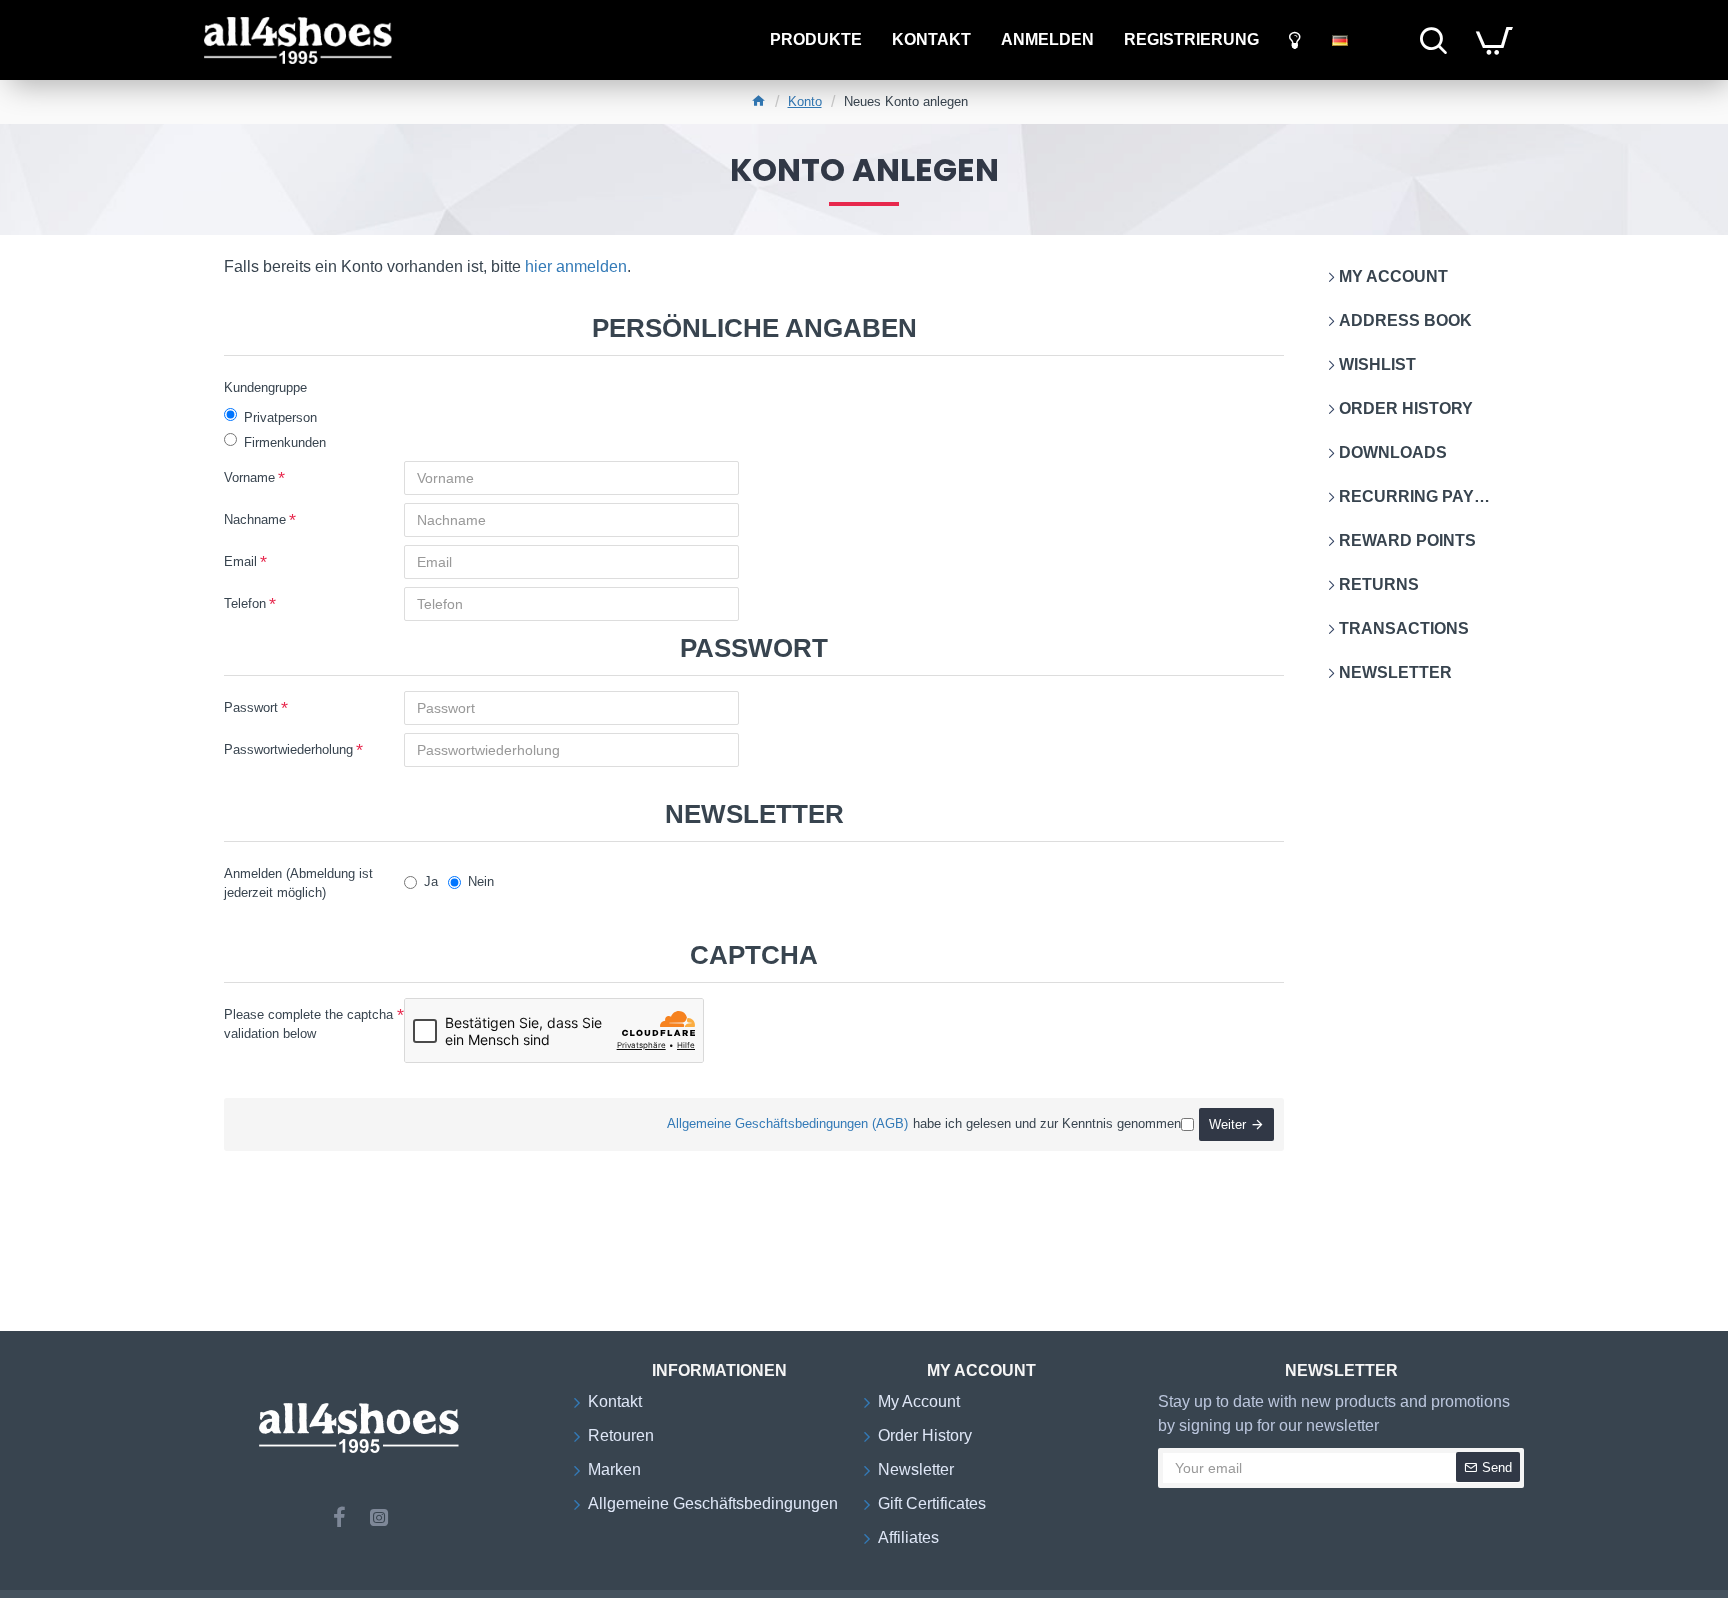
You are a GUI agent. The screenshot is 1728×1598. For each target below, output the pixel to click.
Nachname (255, 519)
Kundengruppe (265, 387)
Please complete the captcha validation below (308, 1024)
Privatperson (280, 417)
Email (240, 561)
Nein (481, 881)
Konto (805, 101)
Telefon (245, 603)
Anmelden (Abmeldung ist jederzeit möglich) (298, 883)
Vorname (249, 477)
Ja (431, 881)
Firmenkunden (285, 442)
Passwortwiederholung (288, 749)
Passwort (251, 707)
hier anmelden (576, 266)
